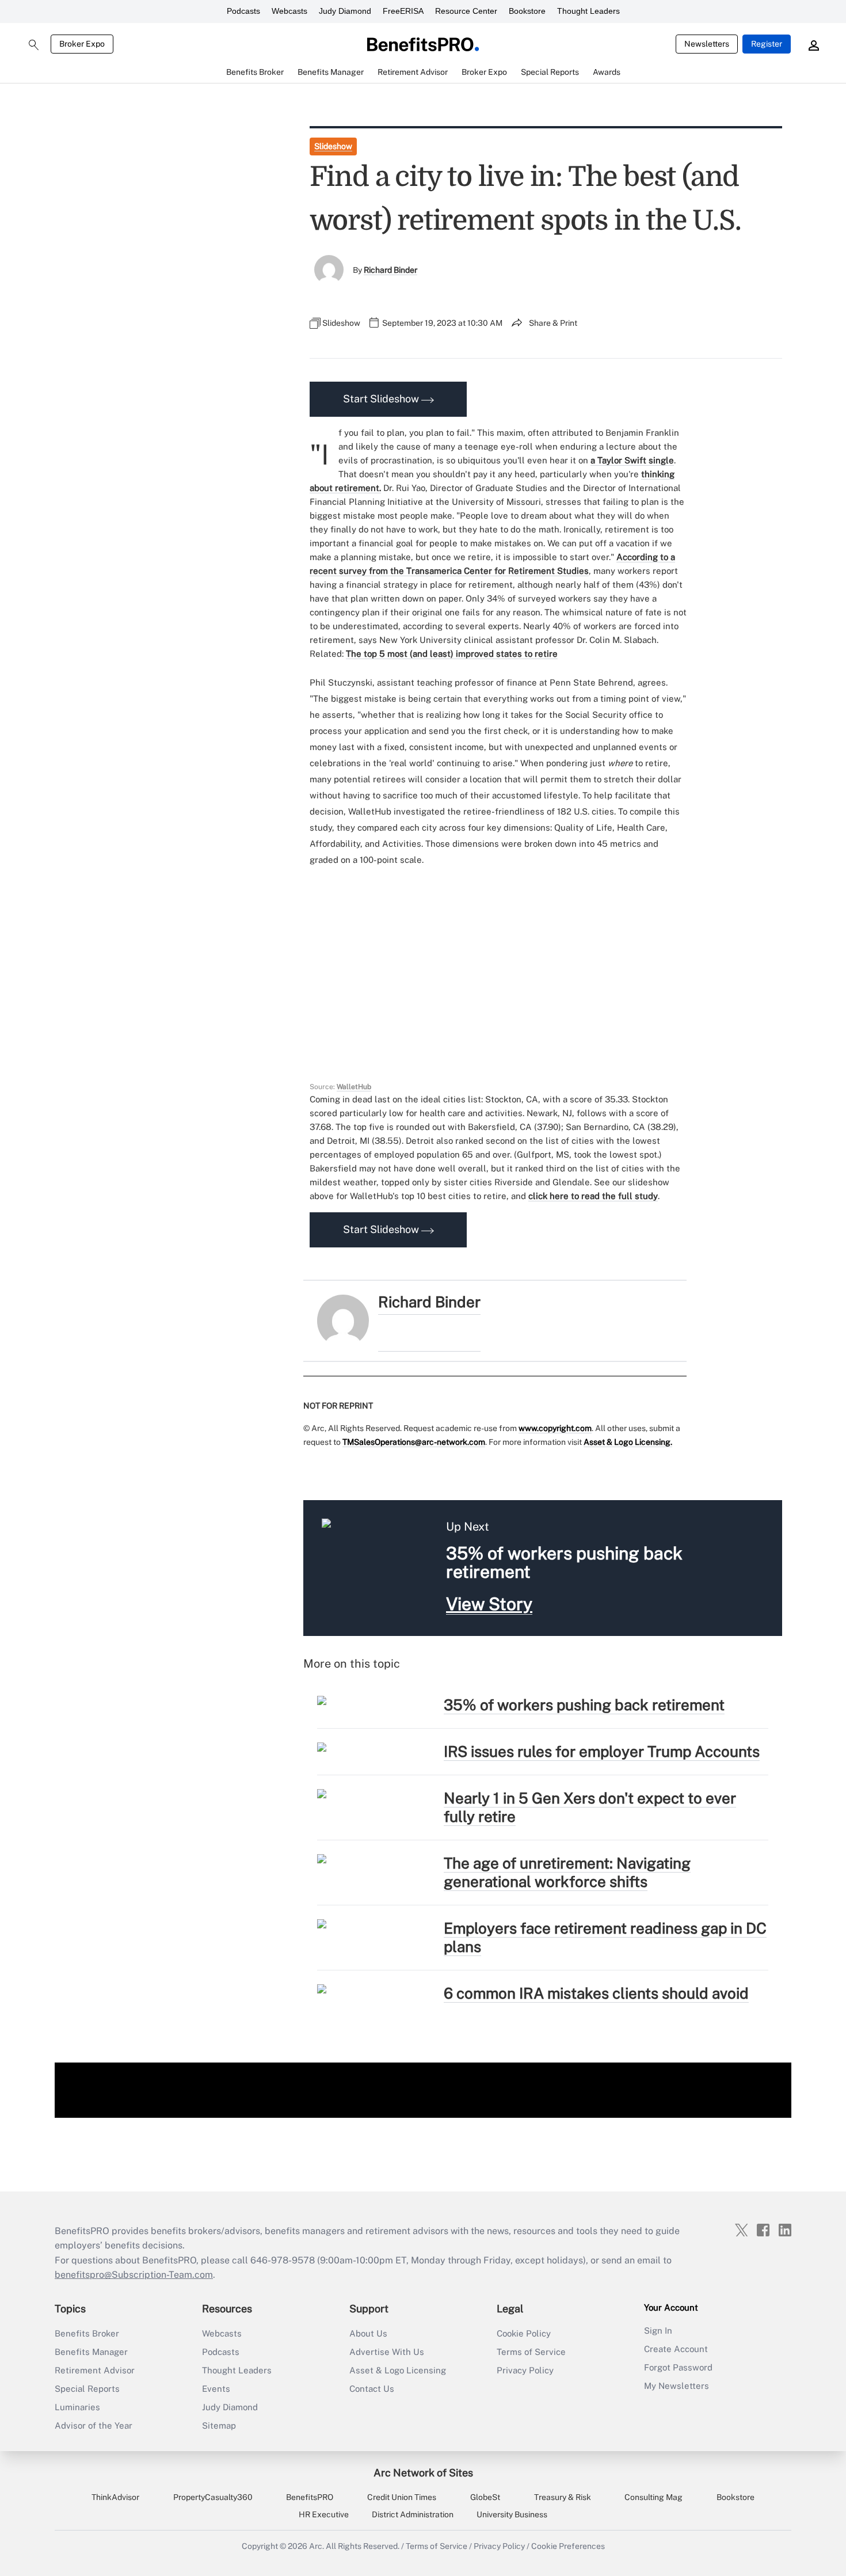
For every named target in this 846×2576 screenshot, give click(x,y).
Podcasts (243, 11)
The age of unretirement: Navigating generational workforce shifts (567, 1872)
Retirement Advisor (95, 2370)
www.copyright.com (555, 1428)
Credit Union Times (402, 2497)
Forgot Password (678, 2367)
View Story (489, 1604)
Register (767, 44)
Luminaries (77, 2407)
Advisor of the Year (94, 2425)
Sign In (658, 2330)
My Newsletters (677, 2386)
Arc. (317, 2546)
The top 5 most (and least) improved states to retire (452, 654)
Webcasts (289, 11)
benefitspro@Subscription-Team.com (134, 2275)
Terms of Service (531, 2352)
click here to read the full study (593, 1196)
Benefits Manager (91, 2352)
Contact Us (372, 2389)
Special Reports (87, 2389)
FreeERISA (403, 11)
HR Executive (324, 2514)
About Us (368, 2333)
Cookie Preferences (568, 2546)
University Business (512, 2514)
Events (216, 2389)
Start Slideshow (382, 399)
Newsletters (707, 44)
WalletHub (354, 1087)
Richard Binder (390, 270)
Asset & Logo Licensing (398, 2370)
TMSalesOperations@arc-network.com (414, 1442)
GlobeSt (485, 2497)
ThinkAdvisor (115, 2497)
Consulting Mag (653, 2497)
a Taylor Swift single (632, 460)
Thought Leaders (588, 11)
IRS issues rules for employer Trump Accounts (602, 1751)
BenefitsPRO (310, 2497)
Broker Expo (82, 44)
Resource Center (466, 11)
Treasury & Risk (563, 2497)
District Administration (413, 2514)
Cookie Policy (524, 2333)
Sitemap (219, 2425)
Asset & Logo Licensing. (628, 1442)
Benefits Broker (87, 2333)
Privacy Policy (525, 2370)
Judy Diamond (345, 11)
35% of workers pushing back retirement (584, 1705)
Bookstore (527, 11)
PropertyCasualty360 (213, 2497)
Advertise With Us (387, 2352)
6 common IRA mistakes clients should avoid (596, 1993)
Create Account (676, 2349)
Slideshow (333, 146)
